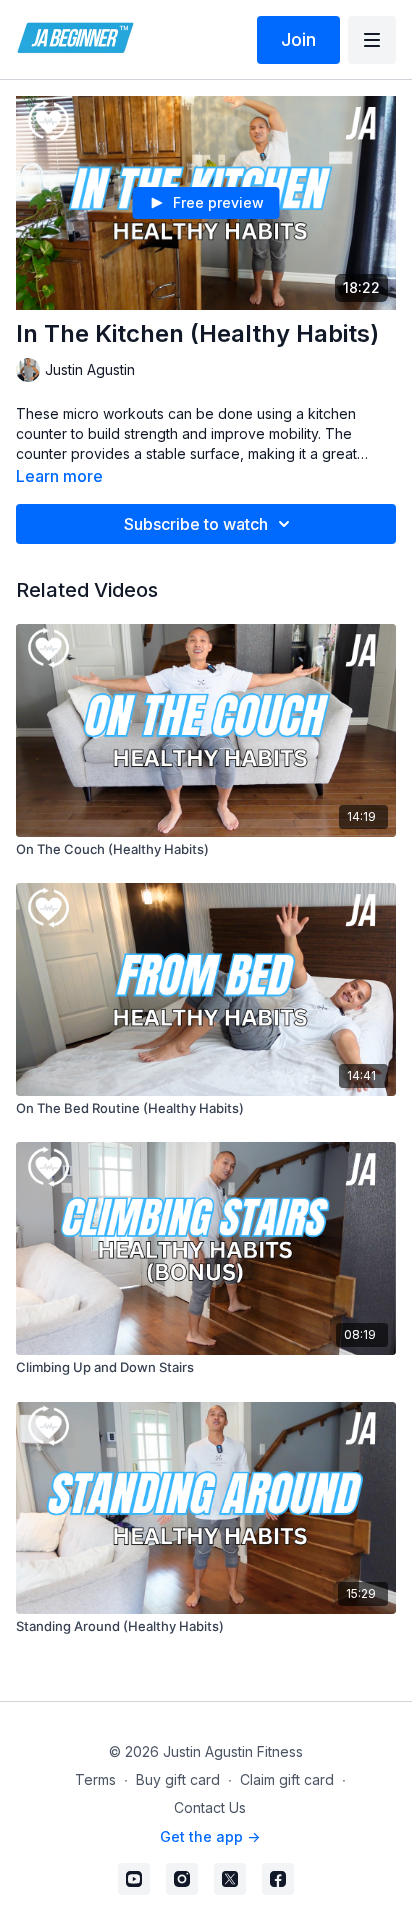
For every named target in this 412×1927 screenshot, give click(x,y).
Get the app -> (210, 1836)
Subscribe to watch (196, 524)
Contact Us (210, 1807)
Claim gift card (287, 1779)
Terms (95, 1779)
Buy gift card (178, 1779)
